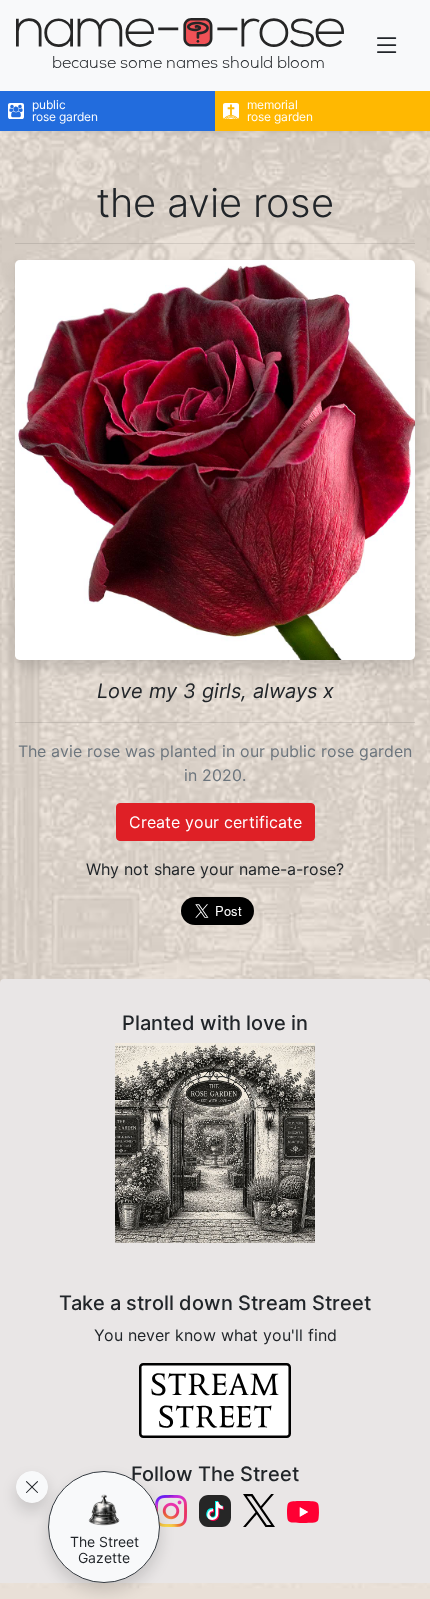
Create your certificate (215, 822)
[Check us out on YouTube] (303, 1510)
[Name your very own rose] (215, 1143)
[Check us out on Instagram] (171, 1511)
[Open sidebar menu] (387, 45)
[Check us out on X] (259, 1510)
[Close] (32, 1487)
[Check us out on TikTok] (215, 1511)
